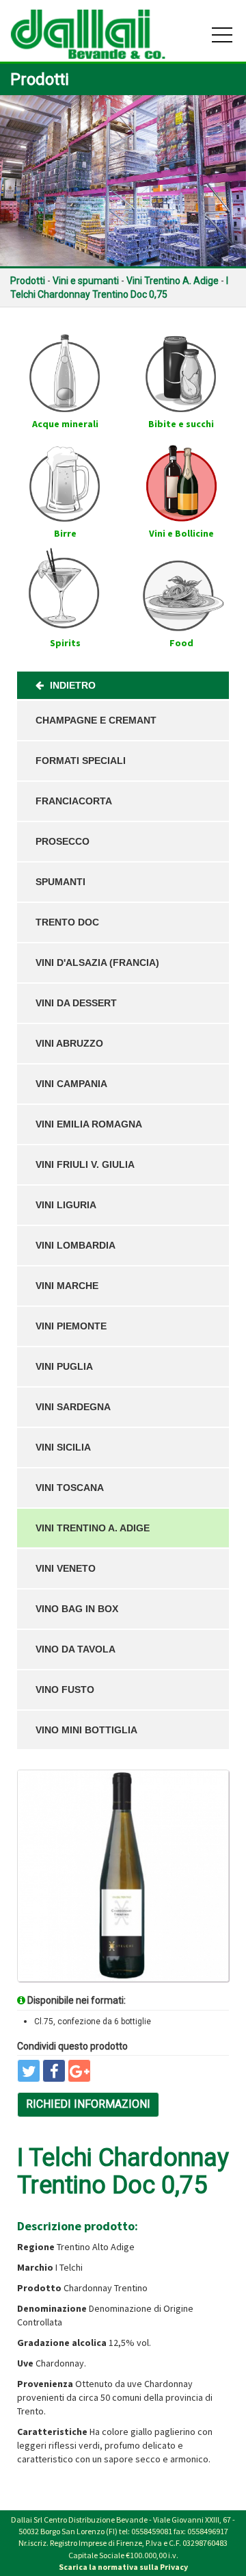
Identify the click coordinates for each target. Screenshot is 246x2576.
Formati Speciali (81, 761)
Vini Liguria (66, 1205)
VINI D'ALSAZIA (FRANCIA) (97, 962)
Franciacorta (74, 801)
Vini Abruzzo (69, 1043)
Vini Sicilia (63, 1447)
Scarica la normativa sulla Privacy (123, 2567)
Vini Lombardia (76, 1245)
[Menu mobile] (222, 38)
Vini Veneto (66, 1568)
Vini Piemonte (71, 1326)
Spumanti (60, 882)
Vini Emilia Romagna (89, 1124)
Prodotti (28, 281)
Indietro (71, 685)
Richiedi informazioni (88, 2104)
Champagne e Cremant (96, 720)
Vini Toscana (70, 1488)
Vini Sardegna (73, 1407)
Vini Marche (67, 1286)
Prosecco (63, 841)
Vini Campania (71, 1084)
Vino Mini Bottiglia (86, 1730)
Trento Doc (67, 922)
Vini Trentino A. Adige (173, 281)
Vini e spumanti (86, 281)
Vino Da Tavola (76, 1649)
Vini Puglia (64, 1366)
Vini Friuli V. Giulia (85, 1164)
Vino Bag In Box (77, 1609)
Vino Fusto (65, 1689)
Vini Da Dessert (76, 1003)
